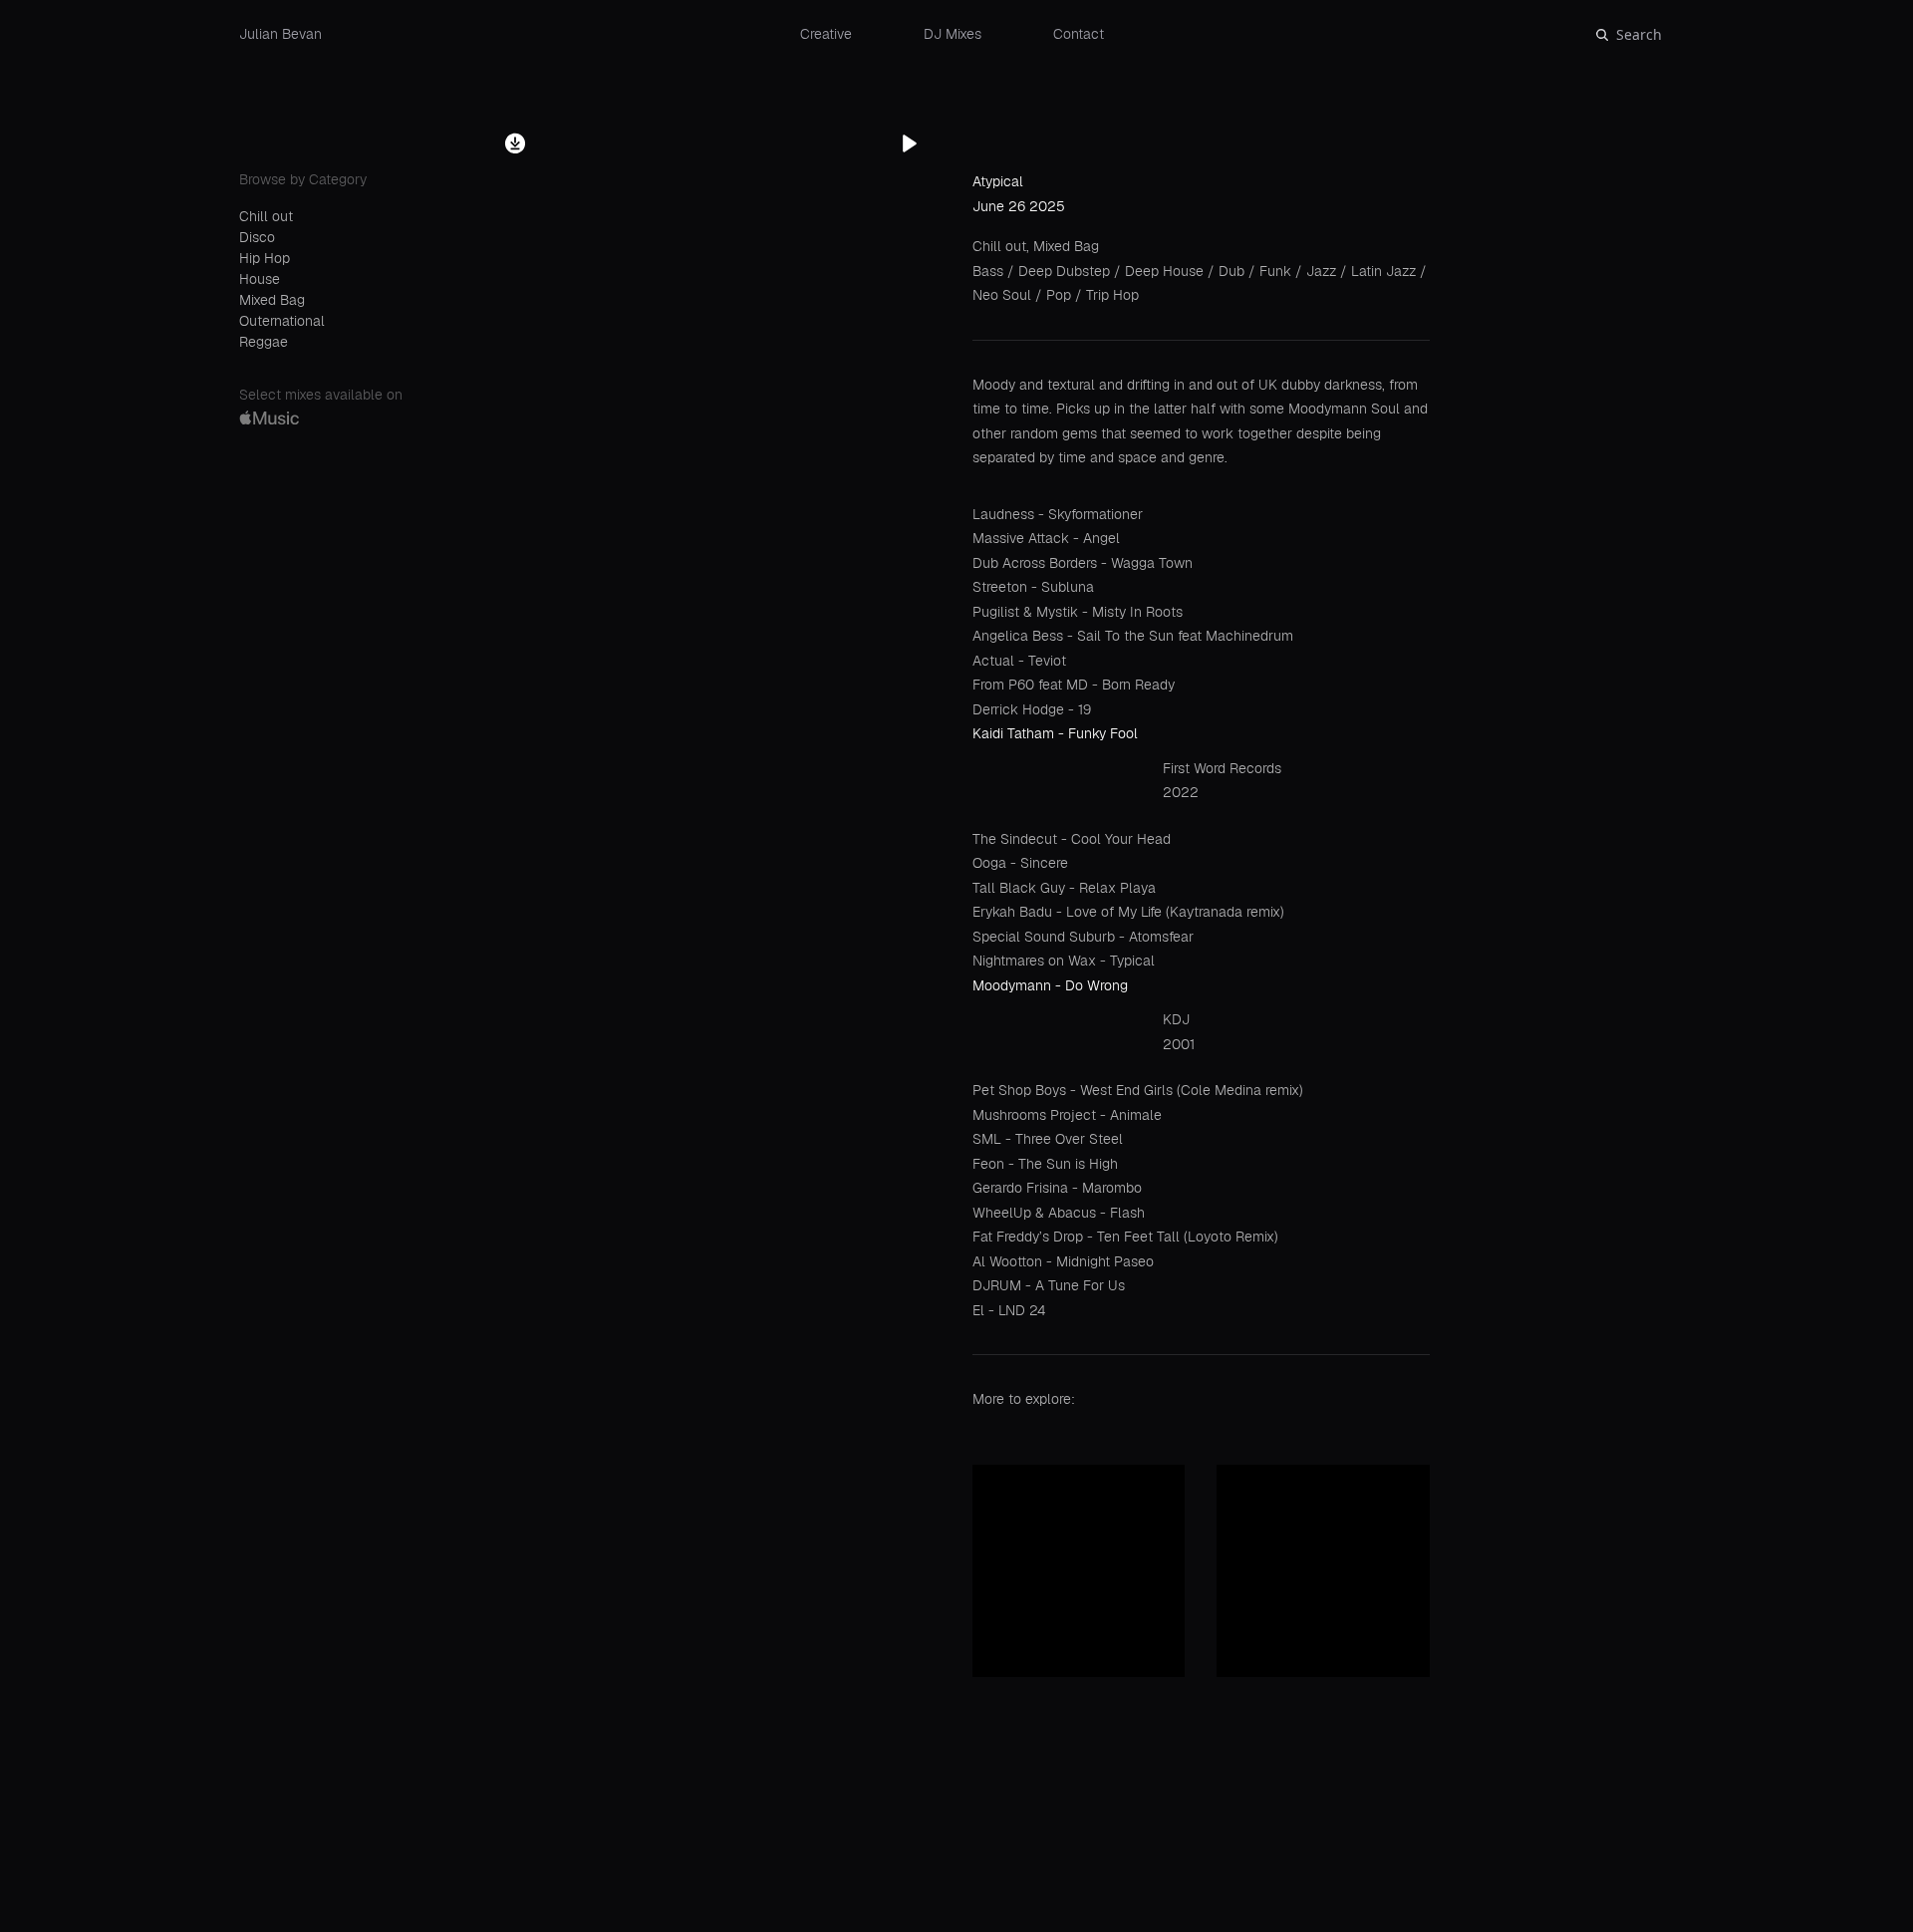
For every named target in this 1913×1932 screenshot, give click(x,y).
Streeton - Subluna (1033, 587)
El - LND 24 (1009, 1310)
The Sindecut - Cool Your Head (1072, 839)
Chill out (266, 216)
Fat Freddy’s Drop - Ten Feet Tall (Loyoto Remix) (1125, 1237)
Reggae (264, 342)
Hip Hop (265, 258)
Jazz (1323, 271)
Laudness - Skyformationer (1058, 514)
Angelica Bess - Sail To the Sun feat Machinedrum (1133, 636)
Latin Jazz (1385, 271)
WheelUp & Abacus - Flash (1059, 1213)
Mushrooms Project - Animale (1067, 1115)
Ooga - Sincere (1020, 863)
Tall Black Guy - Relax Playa (1064, 888)
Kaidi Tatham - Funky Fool (1055, 733)
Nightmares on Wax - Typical (1064, 961)
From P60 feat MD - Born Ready (1074, 685)
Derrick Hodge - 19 (1032, 709)
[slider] (1040, 1893)
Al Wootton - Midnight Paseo (1063, 1261)
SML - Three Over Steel (1048, 1139)
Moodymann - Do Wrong (1050, 985)
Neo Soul (1004, 295)
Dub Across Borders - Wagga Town (1083, 563)
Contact (1079, 34)
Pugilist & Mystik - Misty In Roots (1078, 612)
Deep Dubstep (1066, 271)
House (260, 279)
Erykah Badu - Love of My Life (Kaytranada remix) (1128, 912)
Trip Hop (1112, 295)
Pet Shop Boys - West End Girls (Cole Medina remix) (1138, 1090)
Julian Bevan (280, 34)
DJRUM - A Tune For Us (1049, 1285)
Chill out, (1003, 246)
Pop (1061, 295)
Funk (1277, 271)
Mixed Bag (272, 300)
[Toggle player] (1877, 1836)
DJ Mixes (953, 34)
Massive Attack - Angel (1046, 538)
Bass (990, 271)
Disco (257, 237)
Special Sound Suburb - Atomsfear (1083, 937)
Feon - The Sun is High (1045, 1164)
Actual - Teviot (1019, 661)
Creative (826, 34)
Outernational (282, 321)
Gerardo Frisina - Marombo (1057, 1188)
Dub (1233, 271)
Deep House (1166, 271)
